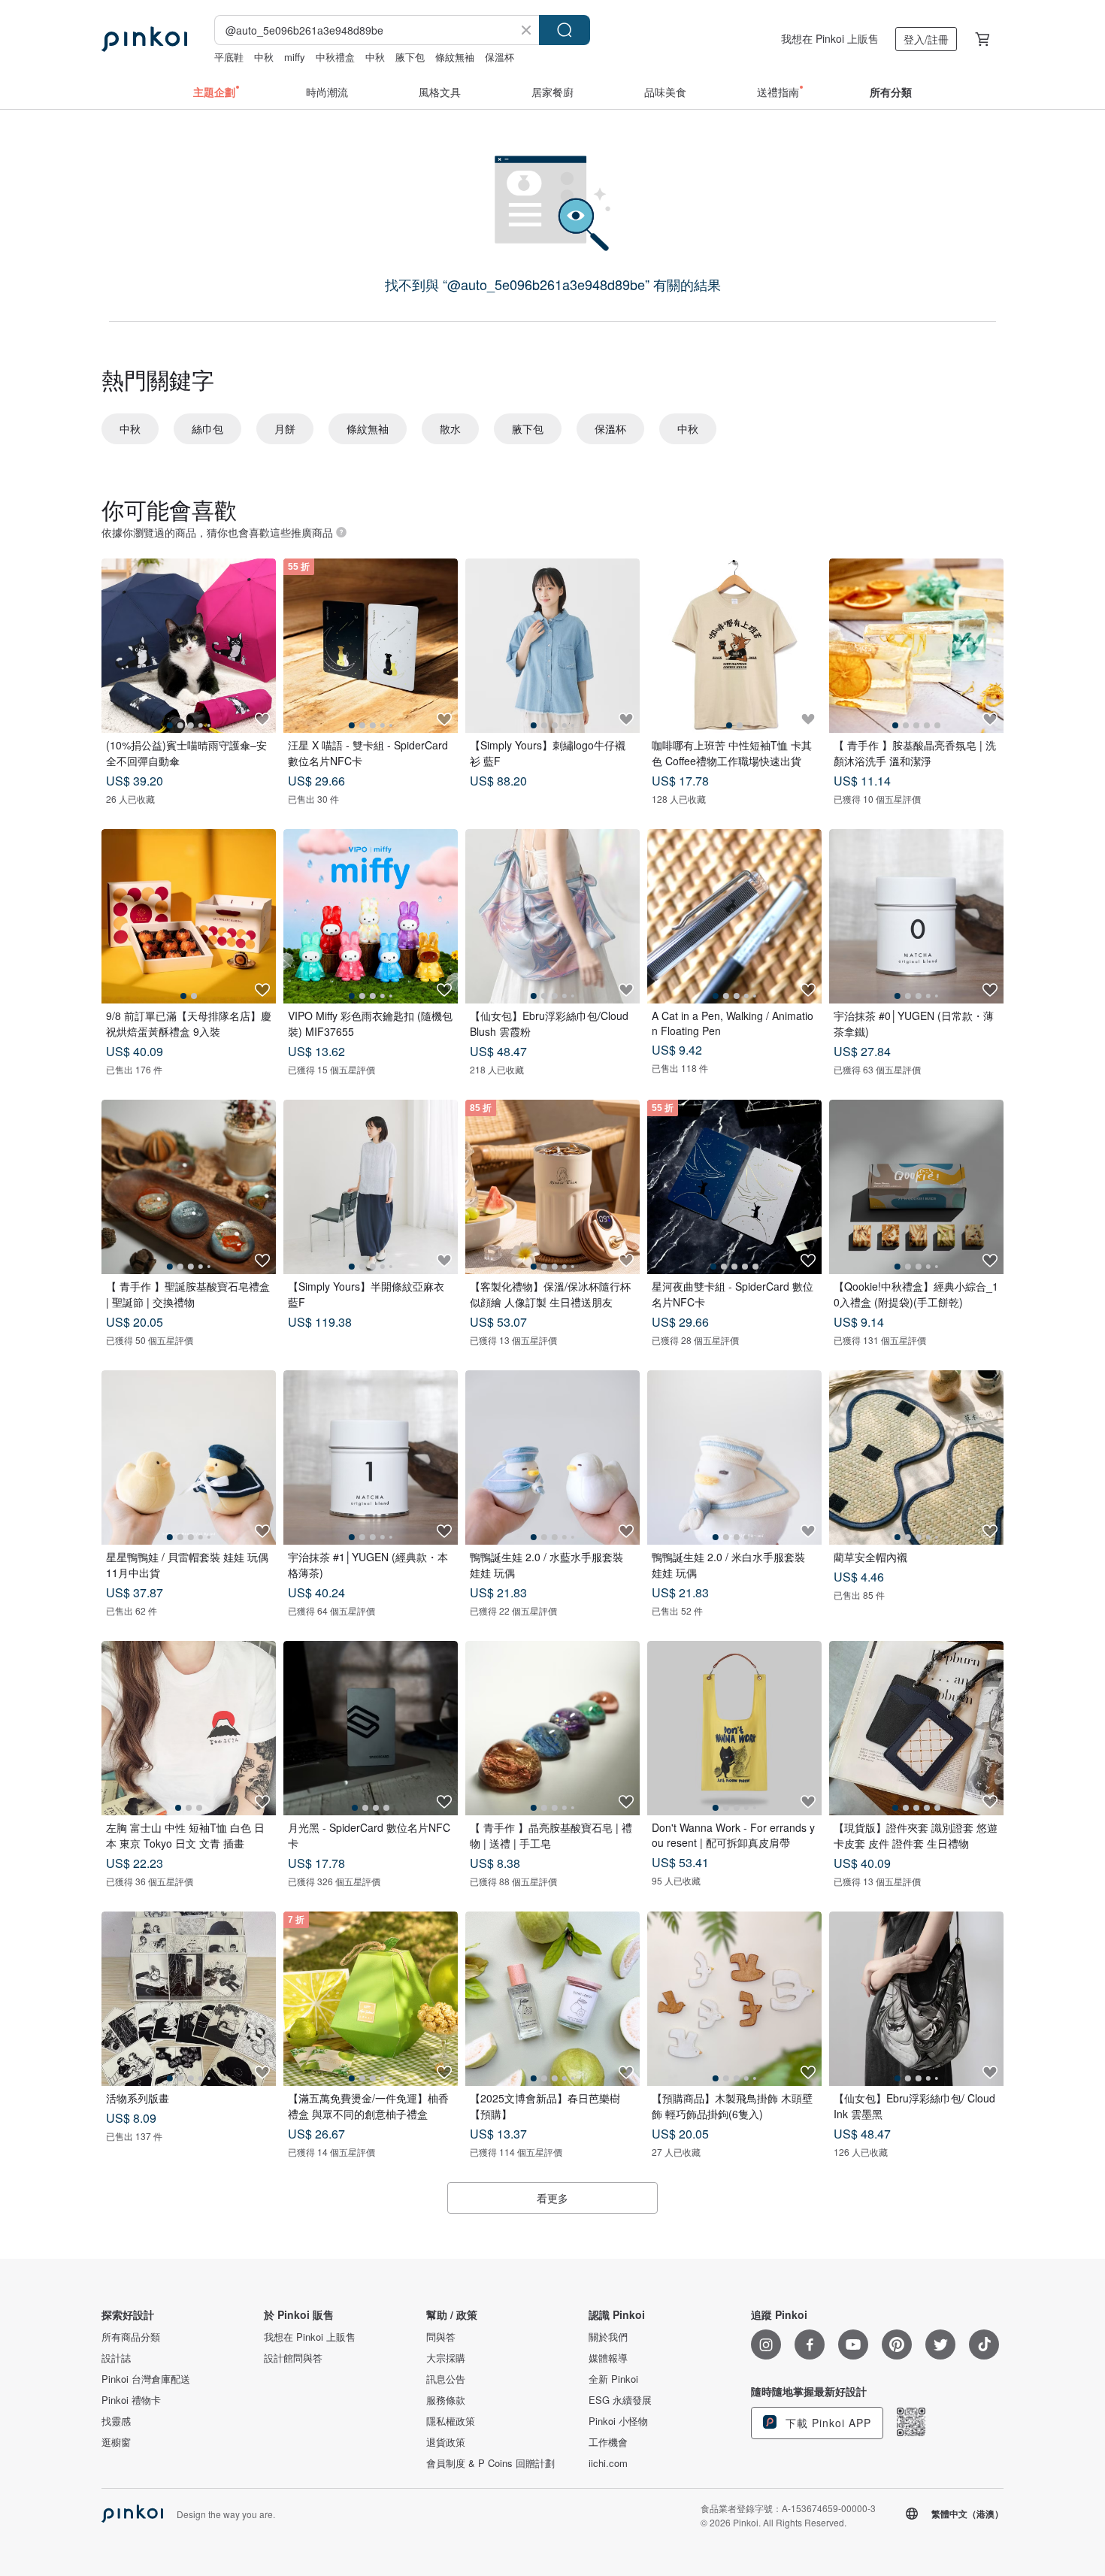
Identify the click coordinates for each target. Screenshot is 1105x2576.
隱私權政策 (451, 2421)
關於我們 (608, 2337)
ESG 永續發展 (620, 2400)
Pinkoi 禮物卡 (131, 2400)
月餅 (285, 428)
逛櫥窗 (116, 2442)
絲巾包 (207, 428)
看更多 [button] (552, 2198)
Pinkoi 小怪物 (618, 2421)
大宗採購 (446, 2358)
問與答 (441, 2337)
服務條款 (446, 2400)
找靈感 (116, 2421)
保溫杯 (500, 57)
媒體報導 (608, 2358)
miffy (295, 57)
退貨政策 (446, 2442)
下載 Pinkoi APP (826, 2423)
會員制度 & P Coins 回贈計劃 (490, 2463)
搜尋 (565, 30)
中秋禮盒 (335, 57)
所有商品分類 (131, 2337)
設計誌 (116, 2358)
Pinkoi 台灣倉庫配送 (146, 2379)
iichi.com (608, 2463)
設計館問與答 (293, 2358)
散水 (450, 428)
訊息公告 (446, 2379)
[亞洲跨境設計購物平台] (144, 39)
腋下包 (410, 57)
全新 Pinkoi (613, 2379)
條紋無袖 (455, 57)
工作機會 (608, 2442)
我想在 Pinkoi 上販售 (830, 38)
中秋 (264, 57)
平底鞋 (229, 57)
